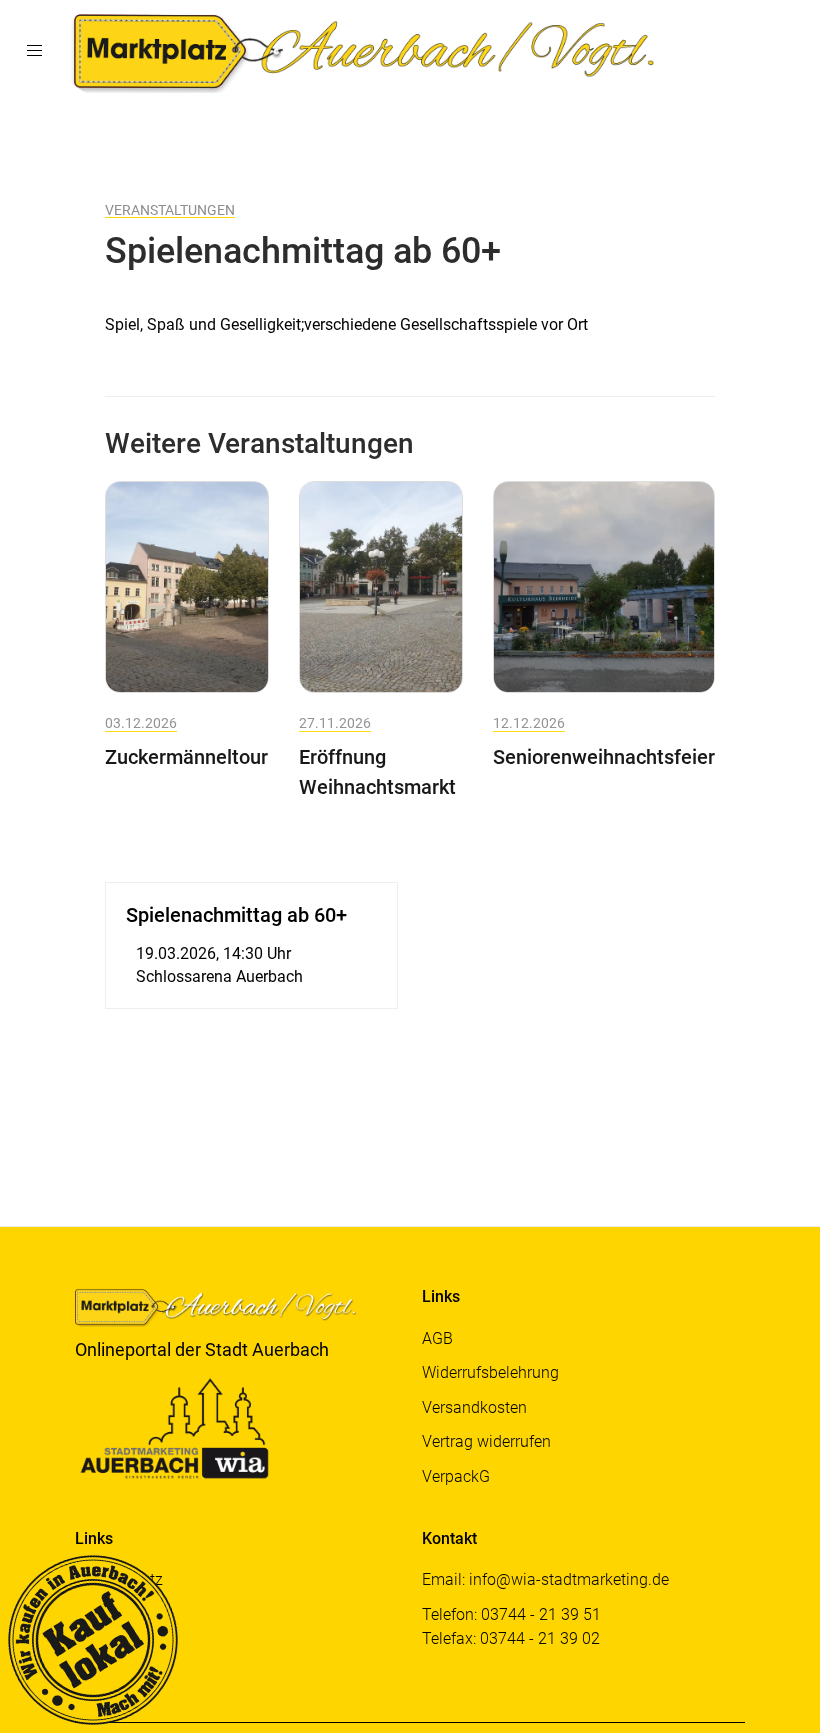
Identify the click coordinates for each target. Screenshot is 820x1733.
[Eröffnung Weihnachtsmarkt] (381, 585)
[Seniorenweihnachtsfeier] (604, 585)
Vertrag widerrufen (486, 1441)
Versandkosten (474, 1407)
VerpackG (456, 1476)
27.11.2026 (335, 723)
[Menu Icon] (33, 51)
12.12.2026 (529, 723)
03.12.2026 (141, 723)
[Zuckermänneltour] (187, 585)
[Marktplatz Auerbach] (369, 50)
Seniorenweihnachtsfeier (604, 757)
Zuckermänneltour (186, 757)
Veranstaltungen (170, 210)
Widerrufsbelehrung (490, 1372)
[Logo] (225, 1311)
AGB (437, 1338)
